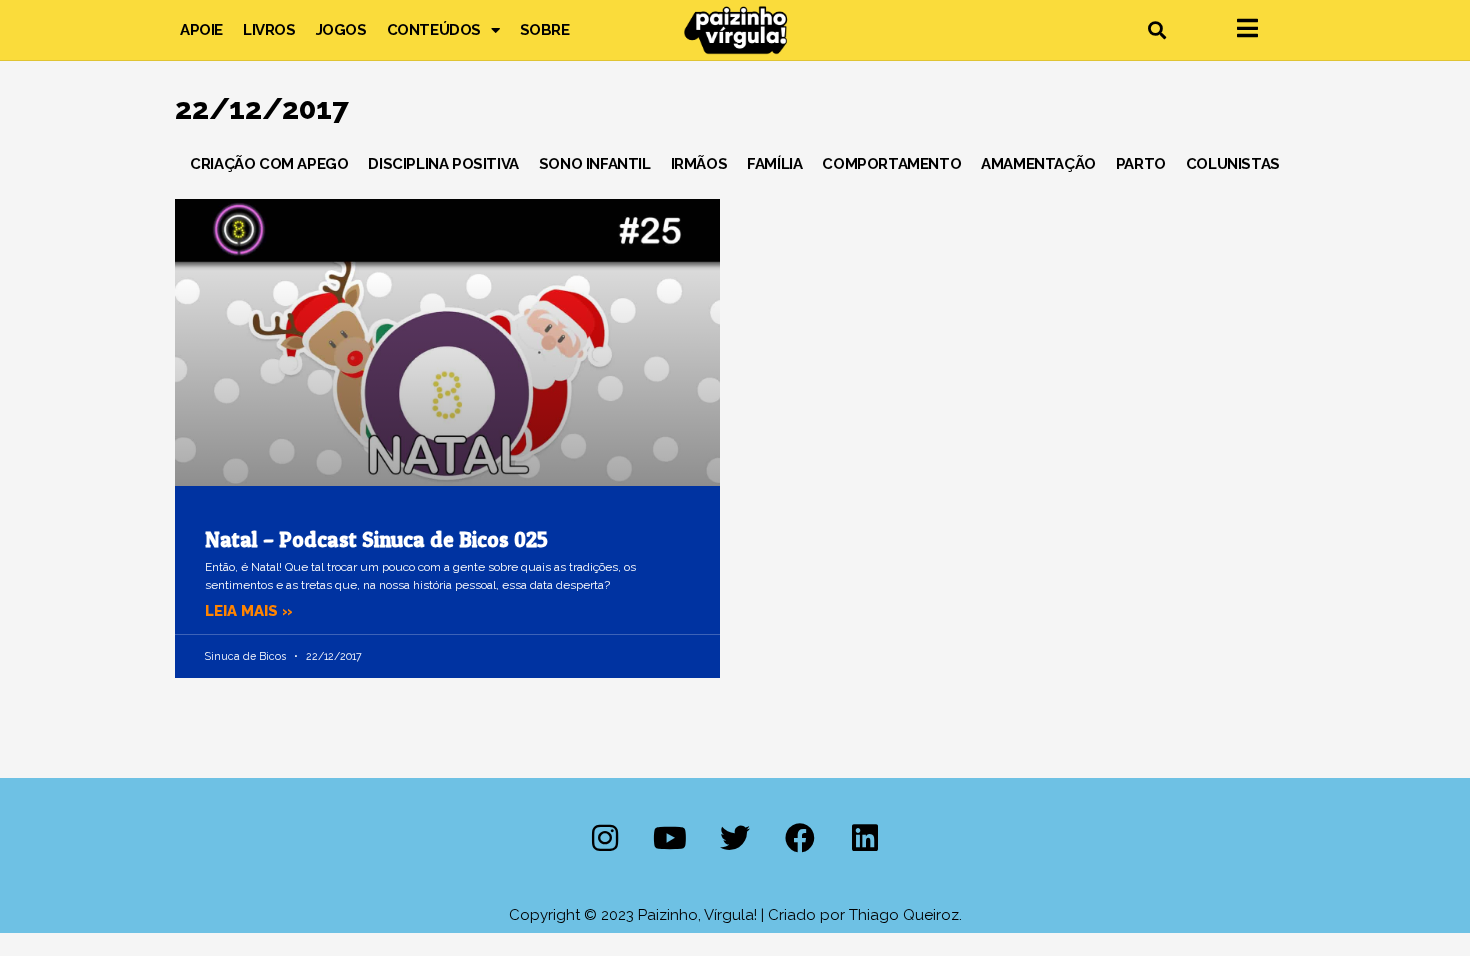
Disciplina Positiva (443, 164)
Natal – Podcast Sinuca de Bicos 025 (376, 539)
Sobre (545, 30)
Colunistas (1233, 164)
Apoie (201, 30)
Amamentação (1038, 164)
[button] (1156, 30)
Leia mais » (249, 611)
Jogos (341, 30)
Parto (1141, 164)
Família (774, 164)
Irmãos (699, 164)
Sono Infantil (595, 164)
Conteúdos (434, 30)
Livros (269, 30)
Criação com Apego (269, 164)
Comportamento (891, 164)
